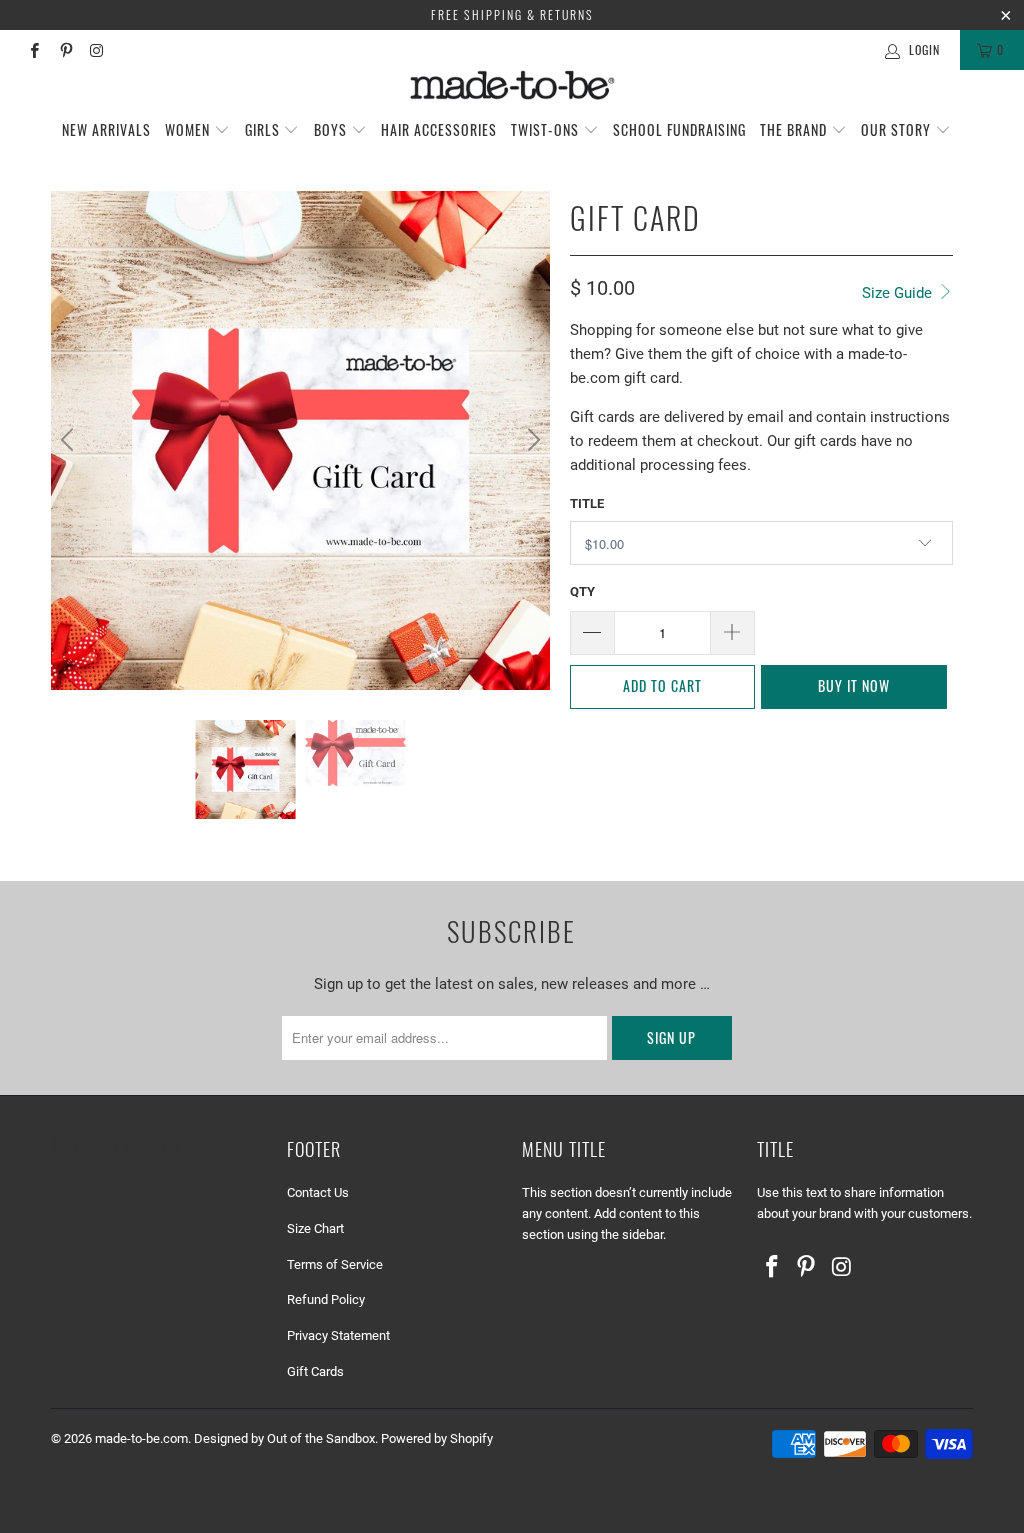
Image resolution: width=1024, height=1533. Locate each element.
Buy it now (854, 685)
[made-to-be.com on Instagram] (96, 50)
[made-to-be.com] (512, 85)
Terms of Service (335, 1264)
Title (587, 503)
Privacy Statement (338, 1335)
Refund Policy (326, 1299)
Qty (582, 591)
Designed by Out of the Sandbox (284, 1438)
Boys (332, 129)
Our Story (898, 129)
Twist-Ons (547, 129)
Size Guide (899, 293)
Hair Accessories (439, 129)
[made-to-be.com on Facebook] (33, 50)
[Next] (531, 440)
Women (189, 129)
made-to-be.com (141, 1438)
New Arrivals (106, 129)
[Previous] (70, 440)
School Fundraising (679, 129)
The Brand (795, 129)
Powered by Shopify (437, 1438)
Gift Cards (315, 1371)
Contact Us (318, 1192)
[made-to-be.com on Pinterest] (64, 50)
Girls (264, 129)
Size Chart (315, 1228)
